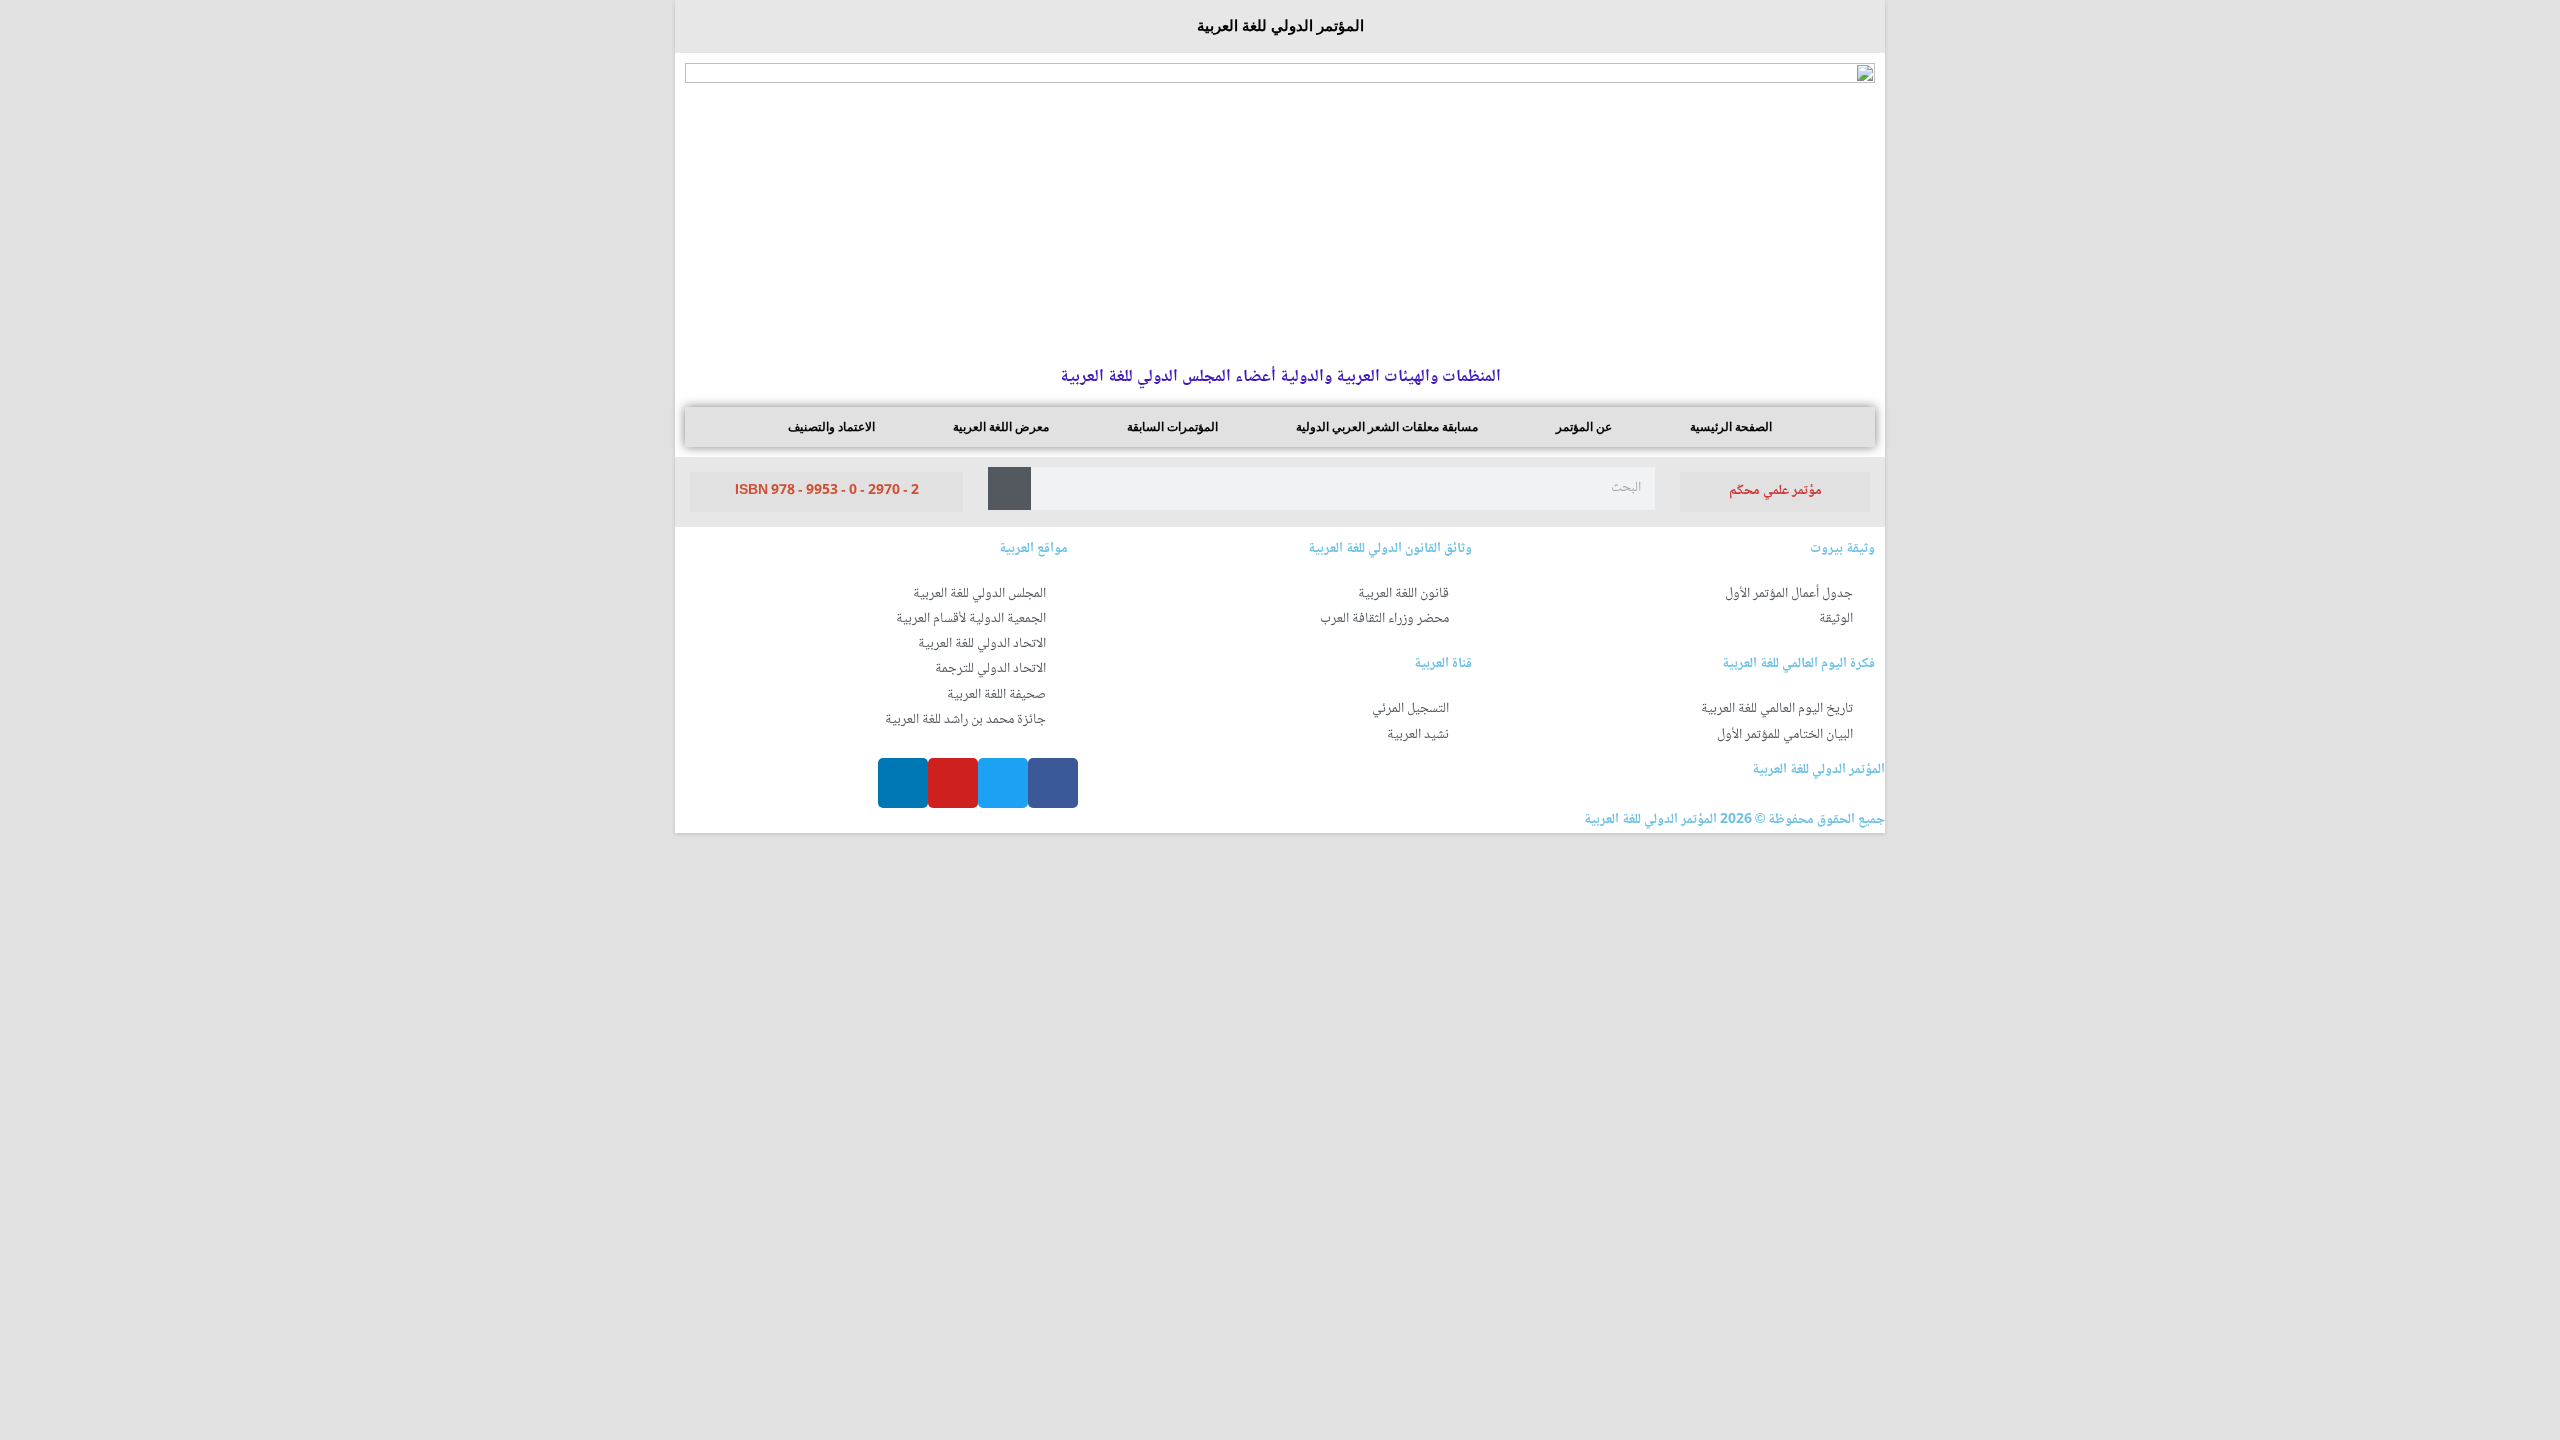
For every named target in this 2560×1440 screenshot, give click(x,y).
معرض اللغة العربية (1001, 427)
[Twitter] (1003, 783)
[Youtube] (953, 783)
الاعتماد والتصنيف (831, 427)
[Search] (1009, 488)
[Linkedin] (903, 783)
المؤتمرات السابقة (1172, 427)
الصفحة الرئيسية (1731, 427)
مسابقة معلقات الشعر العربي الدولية (1387, 427)
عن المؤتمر (1584, 427)
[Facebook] (1053, 783)
